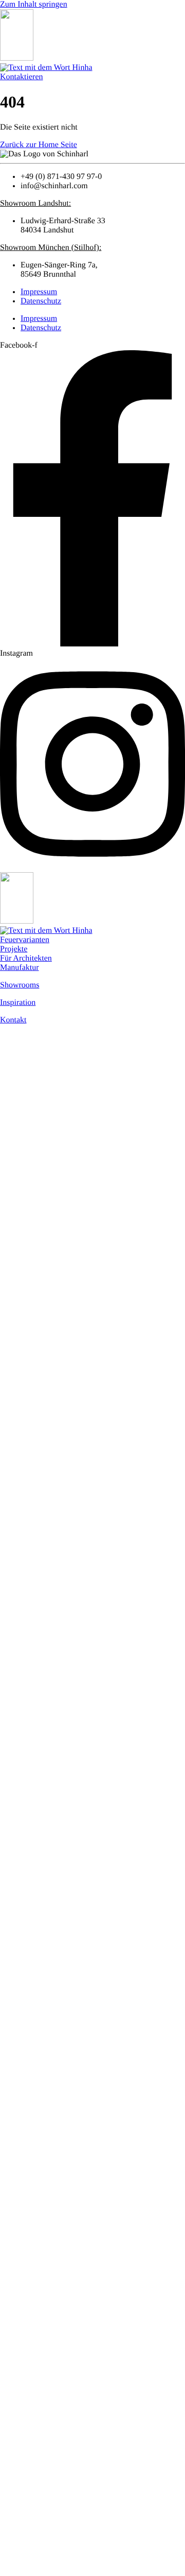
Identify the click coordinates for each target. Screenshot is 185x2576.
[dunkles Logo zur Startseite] (17, 58)
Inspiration (18, 1003)
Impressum (39, 292)
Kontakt (13, 1020)
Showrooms (20, 985)
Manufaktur (20, 968)
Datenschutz (41, 301)
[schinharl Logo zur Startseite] (46, 68)
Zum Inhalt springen (34, 4)
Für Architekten (26, 958)
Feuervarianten (25, 940)
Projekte (14, 949)
